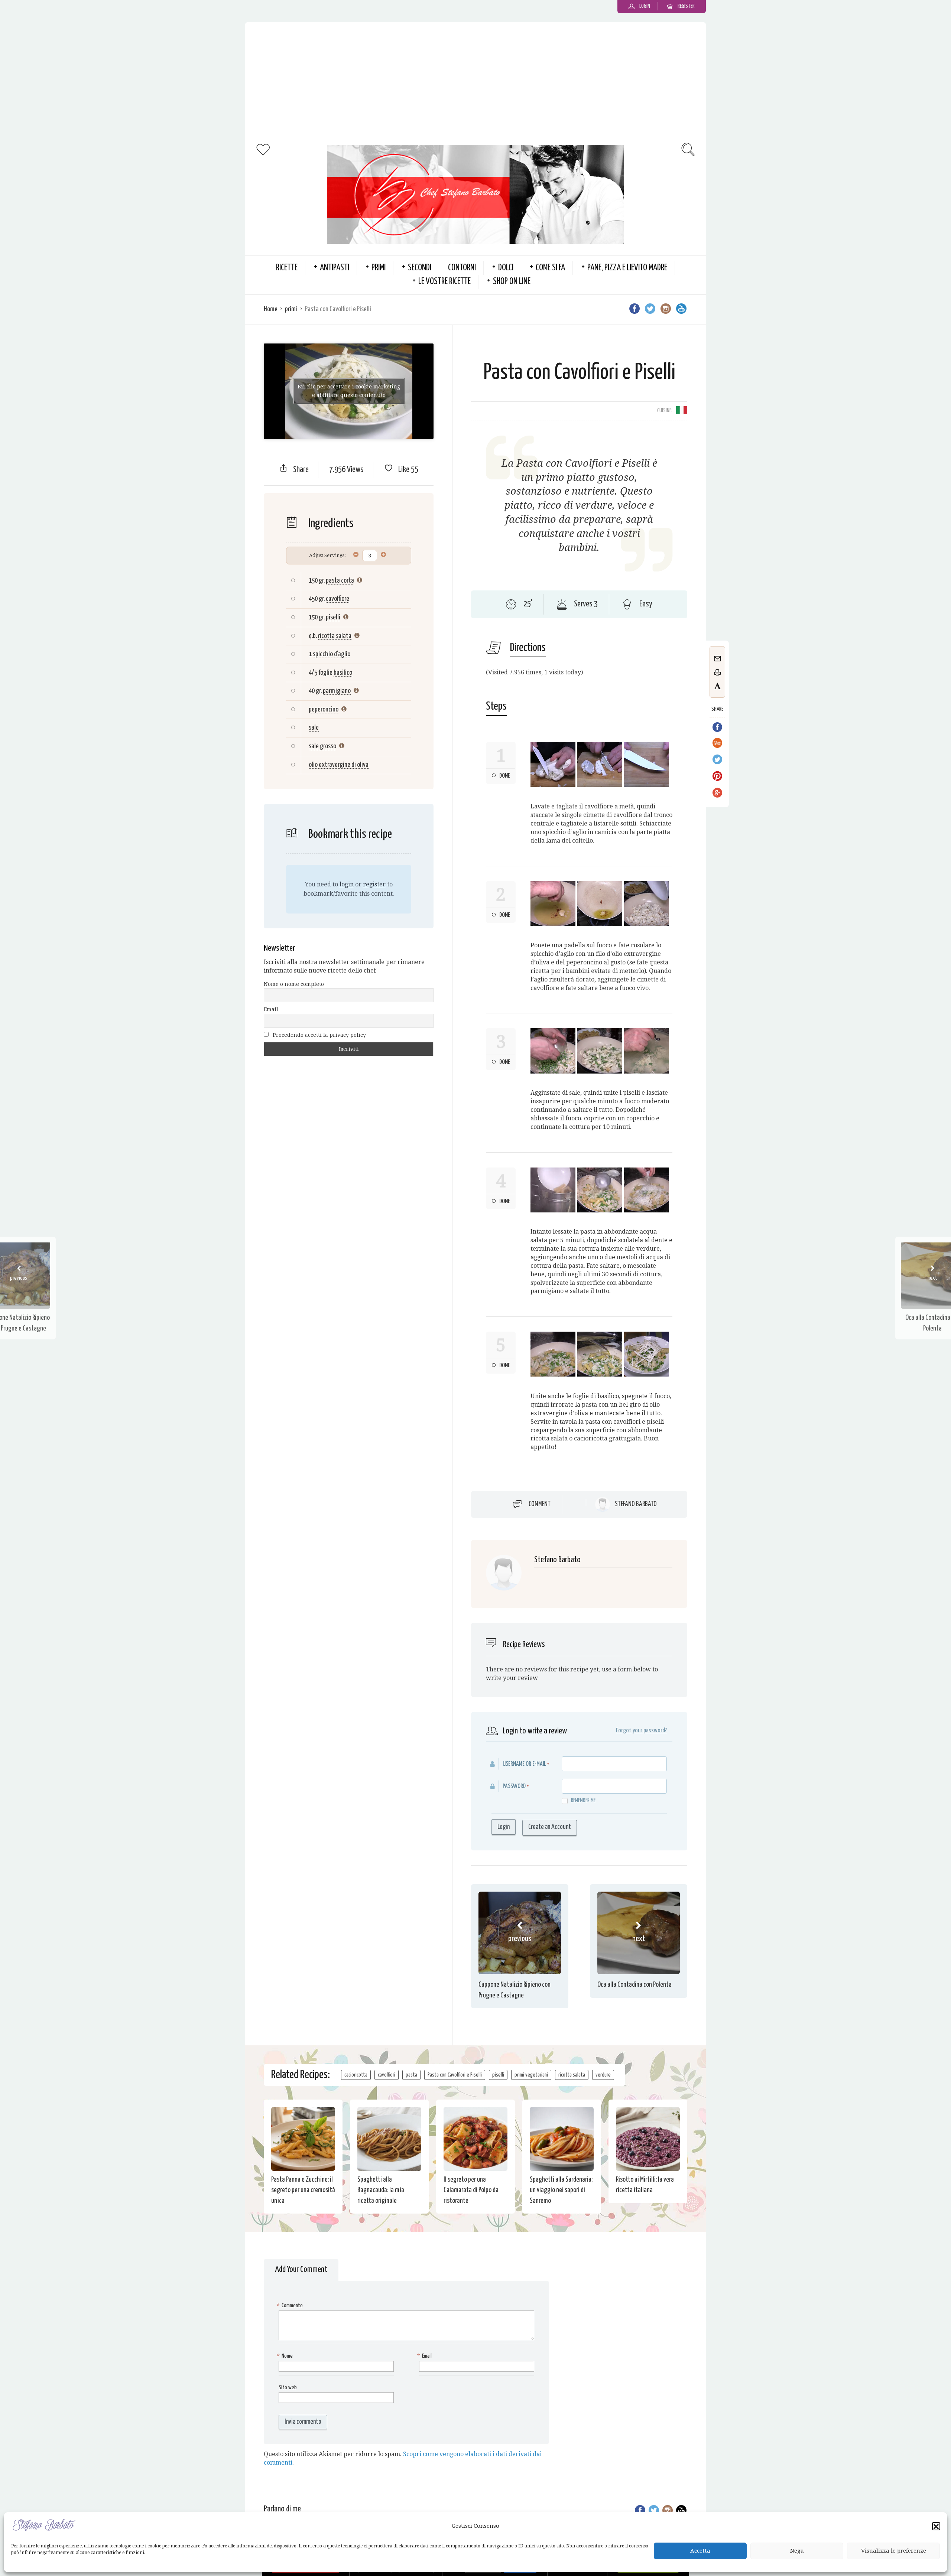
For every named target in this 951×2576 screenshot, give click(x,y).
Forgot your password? (641, 1731)
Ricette (287, 268)
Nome (286, 2356)
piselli (333, 617)
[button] (936, 2527)
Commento (291, 2305)
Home (271, 309)
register (374, 884)
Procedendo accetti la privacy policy (319, 1035)
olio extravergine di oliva (339, 765)
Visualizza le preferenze (894, 2551)
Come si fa (550, 268)
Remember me (583, 1800)
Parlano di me (282, 2509)
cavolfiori (387, 2075)
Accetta (700, 2551)
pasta (411, 2075)
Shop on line (512, 282)
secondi (420, 268)
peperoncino (324, 709)
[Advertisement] (475, 82)
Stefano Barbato (636, 1504)
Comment (540, 1504)
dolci (506, 268)
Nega (797, 2551)
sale (314, 728)
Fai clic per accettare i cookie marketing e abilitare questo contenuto (349, 391)
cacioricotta (356, 2075)
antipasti (335, 268)
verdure (603, 2075)
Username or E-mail (524, 1764)
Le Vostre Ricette (444, 282)
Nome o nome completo (294, 984)
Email (271, 1009)
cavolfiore (337, 599)
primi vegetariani (531, 2075)
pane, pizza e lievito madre (627, 268)
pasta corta (340, 581)
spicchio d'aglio (332, 654)
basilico (343, 673)
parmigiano (337, 691)
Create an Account (550, 1827)
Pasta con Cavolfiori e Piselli (455, 2075)
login (347, 884)
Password (514, 1786)
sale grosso (322, 746)
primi (379, 268)
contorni (462, 268)
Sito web (288, 2388)
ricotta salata (335, 636)
